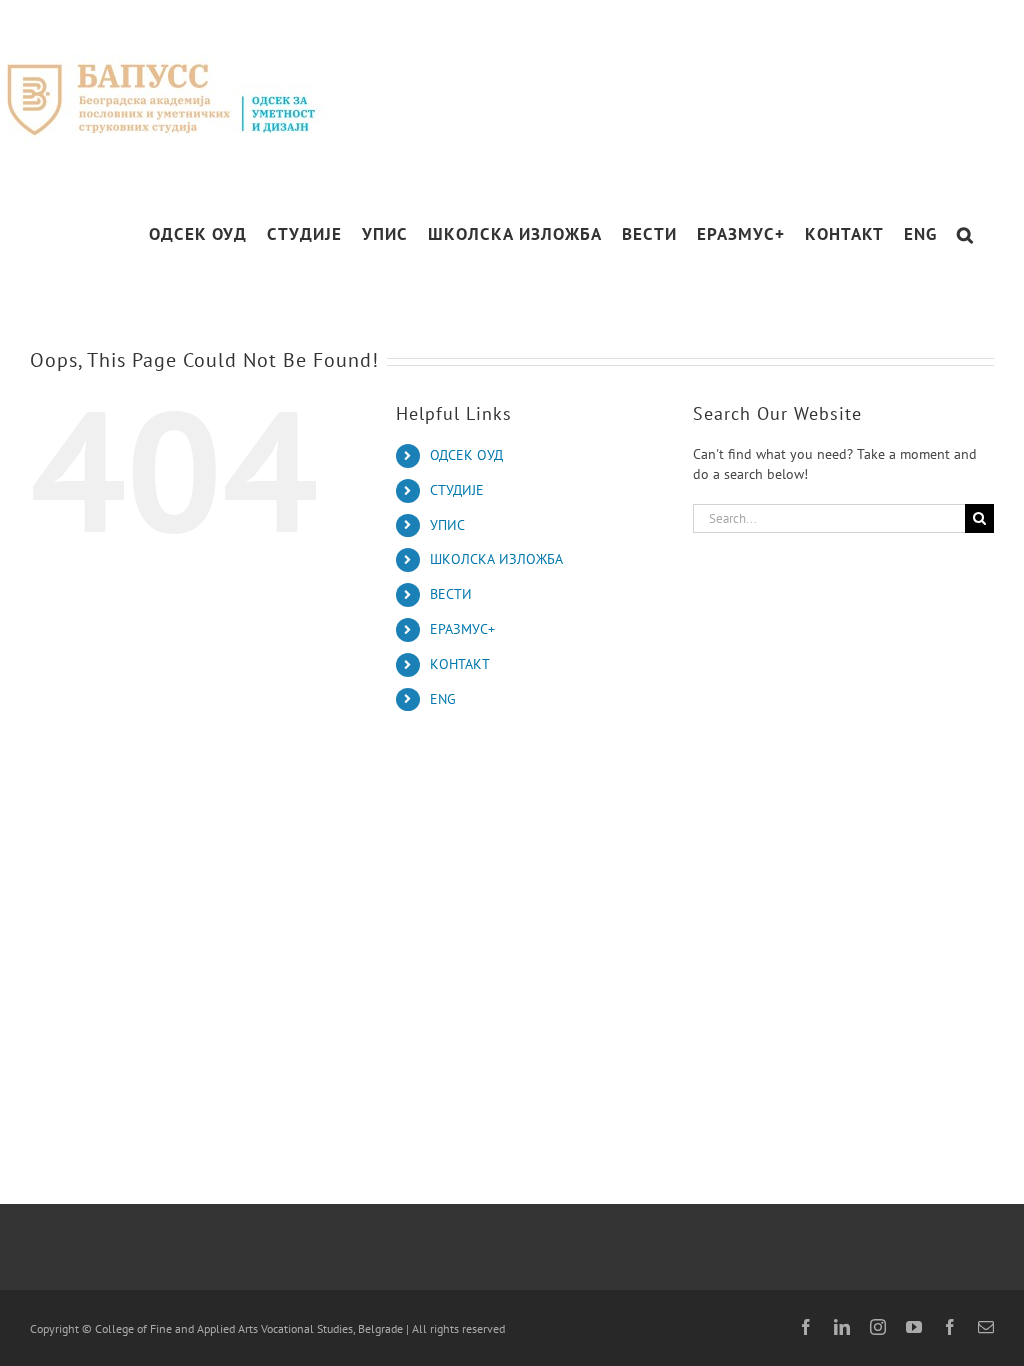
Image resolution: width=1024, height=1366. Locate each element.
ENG (443, 699)
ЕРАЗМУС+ (462, 629)
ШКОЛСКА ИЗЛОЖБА (496, 559)
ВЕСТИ (451, 594)
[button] (965, 234)
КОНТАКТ (460, 664)
